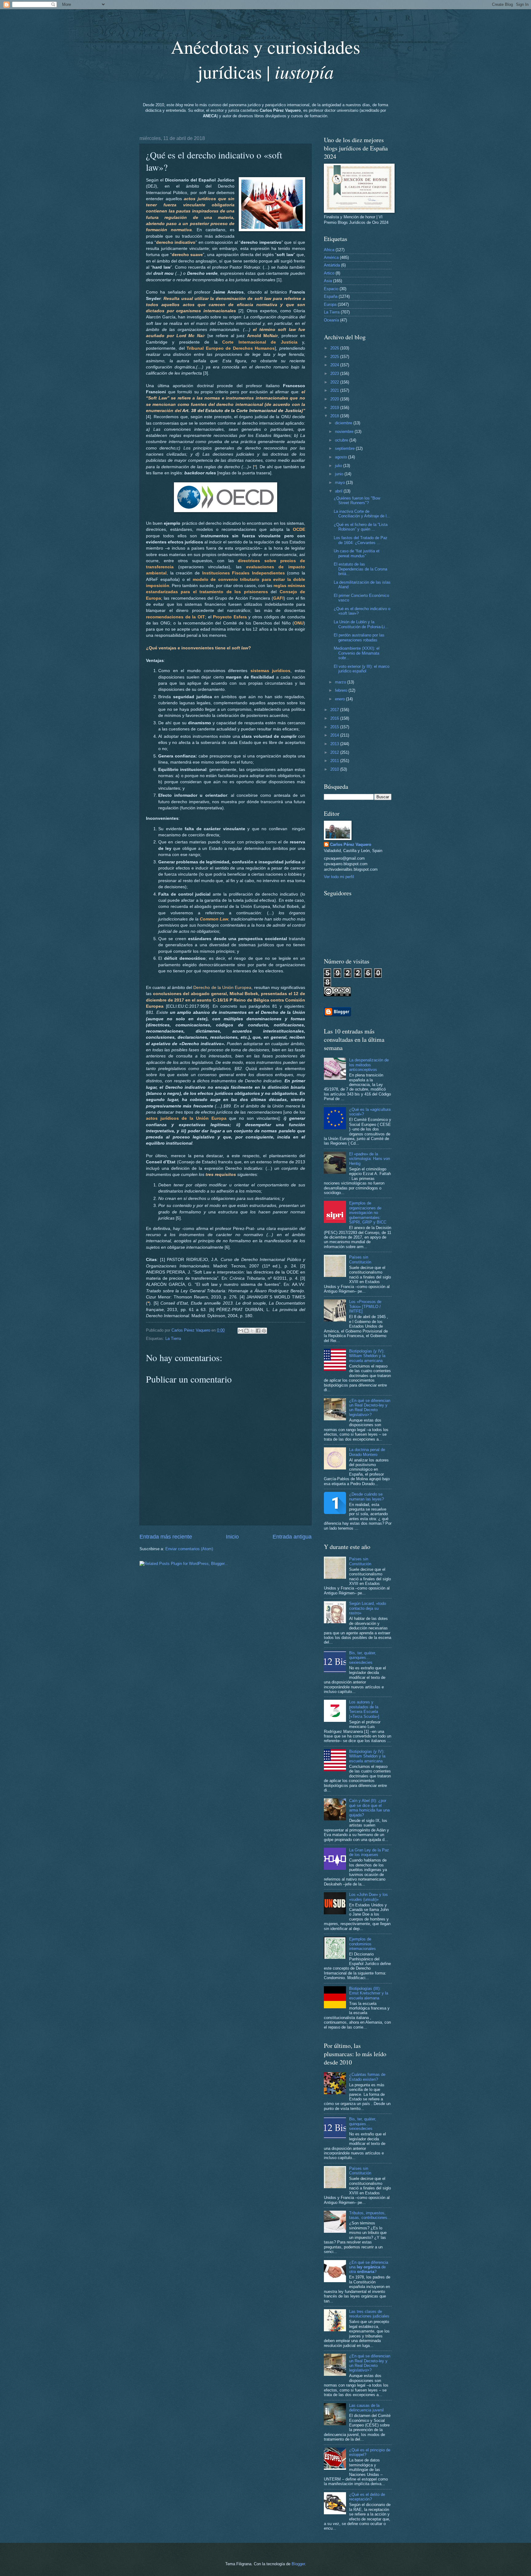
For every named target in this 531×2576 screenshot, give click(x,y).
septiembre (345, 448)
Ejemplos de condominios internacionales (362, 1944)
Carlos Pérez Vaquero (351, 844)
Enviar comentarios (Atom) (189, 1549)
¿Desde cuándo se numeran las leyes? (366, 1496)
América (331, 257)
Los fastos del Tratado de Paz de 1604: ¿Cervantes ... (361, 540)
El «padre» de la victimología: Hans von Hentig (370, 1159)
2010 (335, 769)
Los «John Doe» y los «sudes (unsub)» (368, 1897)
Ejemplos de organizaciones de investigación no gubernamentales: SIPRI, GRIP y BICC (368, 1213)
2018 (335, 416)
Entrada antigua (292, 1537)
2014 (335, 735)
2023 (335, 374)
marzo (341, 682)
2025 (335, 357)
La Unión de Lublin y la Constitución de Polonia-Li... (361, 624)
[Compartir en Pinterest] (264, 1331)
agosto (342, 457)
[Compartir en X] (252, 1331)
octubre (342, 440)
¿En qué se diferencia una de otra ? (369, 2267)
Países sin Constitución (360, 1259)
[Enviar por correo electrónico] (241, 1331)
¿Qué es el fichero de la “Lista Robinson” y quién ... (361, 527)
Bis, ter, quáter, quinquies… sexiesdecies (363, 1658)
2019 (335, 408)
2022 (335, 382)
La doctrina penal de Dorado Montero (367, 1452)
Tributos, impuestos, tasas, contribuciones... (370, 2215)
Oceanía (331, 320)
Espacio (331, 289)
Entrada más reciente (166, 1537)
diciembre (344, 423)
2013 (335, 744)
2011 (335, 761)
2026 (335, 348)
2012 (335, 752)
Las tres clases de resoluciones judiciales (369, 2314)
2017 (335, 710)
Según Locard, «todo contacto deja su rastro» (368, 1608)
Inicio (232, 1537)
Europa (330, 304)
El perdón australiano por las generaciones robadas (359, 637)
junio (340, 474)
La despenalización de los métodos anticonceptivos (369, 1065)
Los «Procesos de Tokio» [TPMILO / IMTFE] (365, 1306)
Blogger (298, 2564)
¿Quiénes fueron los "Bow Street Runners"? (357, 500)
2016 (335, 718)
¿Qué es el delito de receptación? (367, 2497)
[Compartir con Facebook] (258, 1331)
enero (340, 699)
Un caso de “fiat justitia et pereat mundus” (357, 553)
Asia (328, 281)
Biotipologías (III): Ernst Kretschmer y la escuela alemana (369, 1993)
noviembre (345, 432)
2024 (335, 365)
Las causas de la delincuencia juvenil (366, 2408)
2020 (335, 399)
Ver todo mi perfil (339, 877)
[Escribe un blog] (246, 1331)
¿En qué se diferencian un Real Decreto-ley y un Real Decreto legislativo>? (370, 1408)
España (331, 296)
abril (339, 491)
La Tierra (173, 1339)
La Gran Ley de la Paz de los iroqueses (369, 1852)
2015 (335, 727)
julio (339, 466)
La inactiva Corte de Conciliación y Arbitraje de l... (362, 514)
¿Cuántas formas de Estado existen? (367, 2077)
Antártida (332, 265)
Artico (329, 273)
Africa (329, 250)
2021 (335, 390)
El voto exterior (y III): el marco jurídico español (362, 669)
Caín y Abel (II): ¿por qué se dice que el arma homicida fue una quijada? (369, 1808)
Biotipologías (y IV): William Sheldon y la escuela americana (367, 1356)
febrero (342, 690)
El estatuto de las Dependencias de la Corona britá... (360, 569)
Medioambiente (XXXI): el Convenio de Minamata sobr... (357, 653)
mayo (340, 483)
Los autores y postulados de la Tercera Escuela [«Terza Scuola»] (364, 1709)
